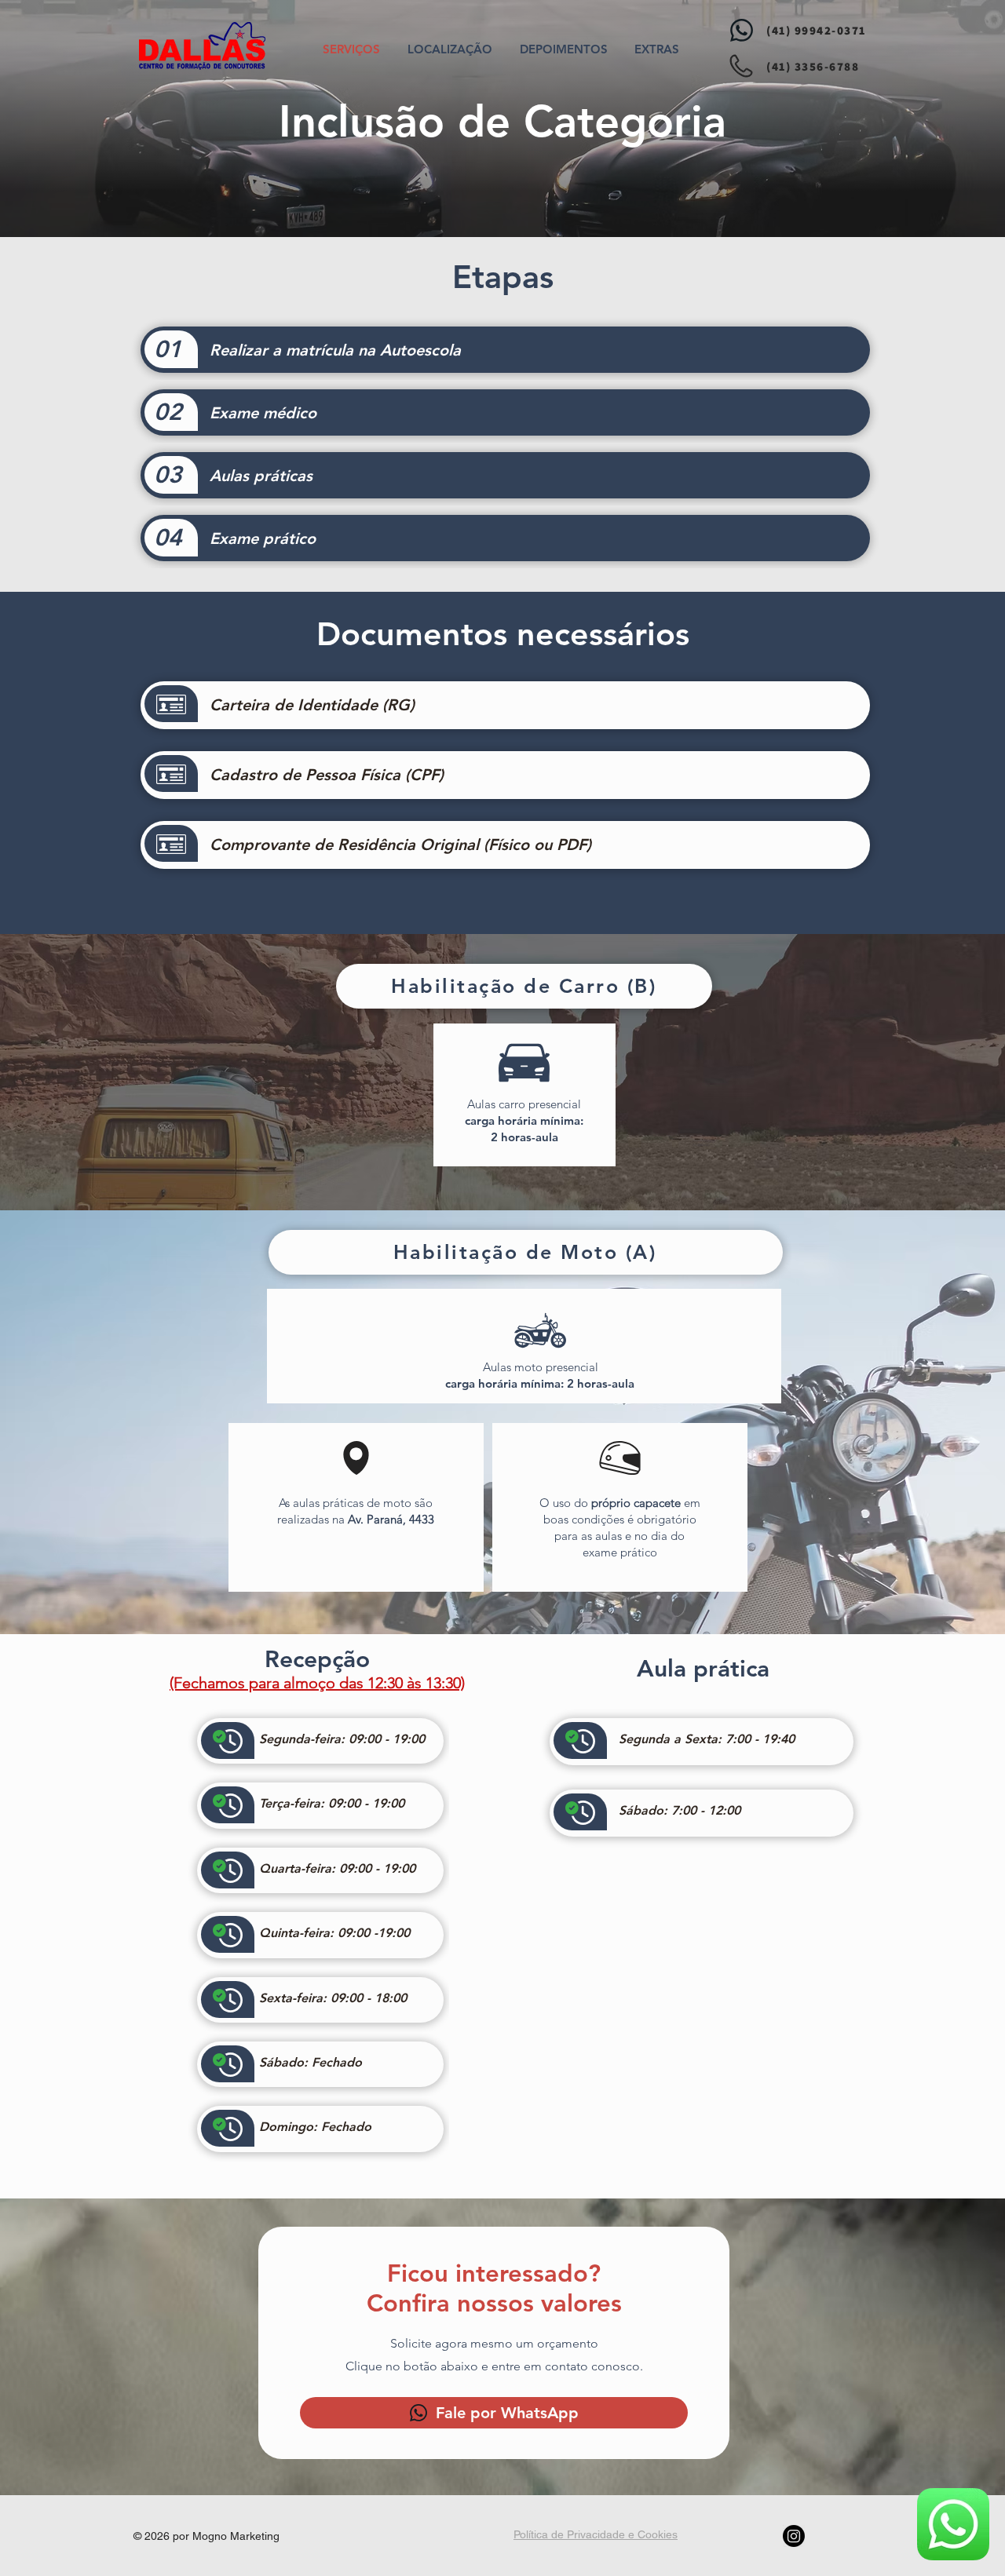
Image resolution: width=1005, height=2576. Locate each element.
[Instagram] (794, 2536)
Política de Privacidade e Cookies (596, 2534)
